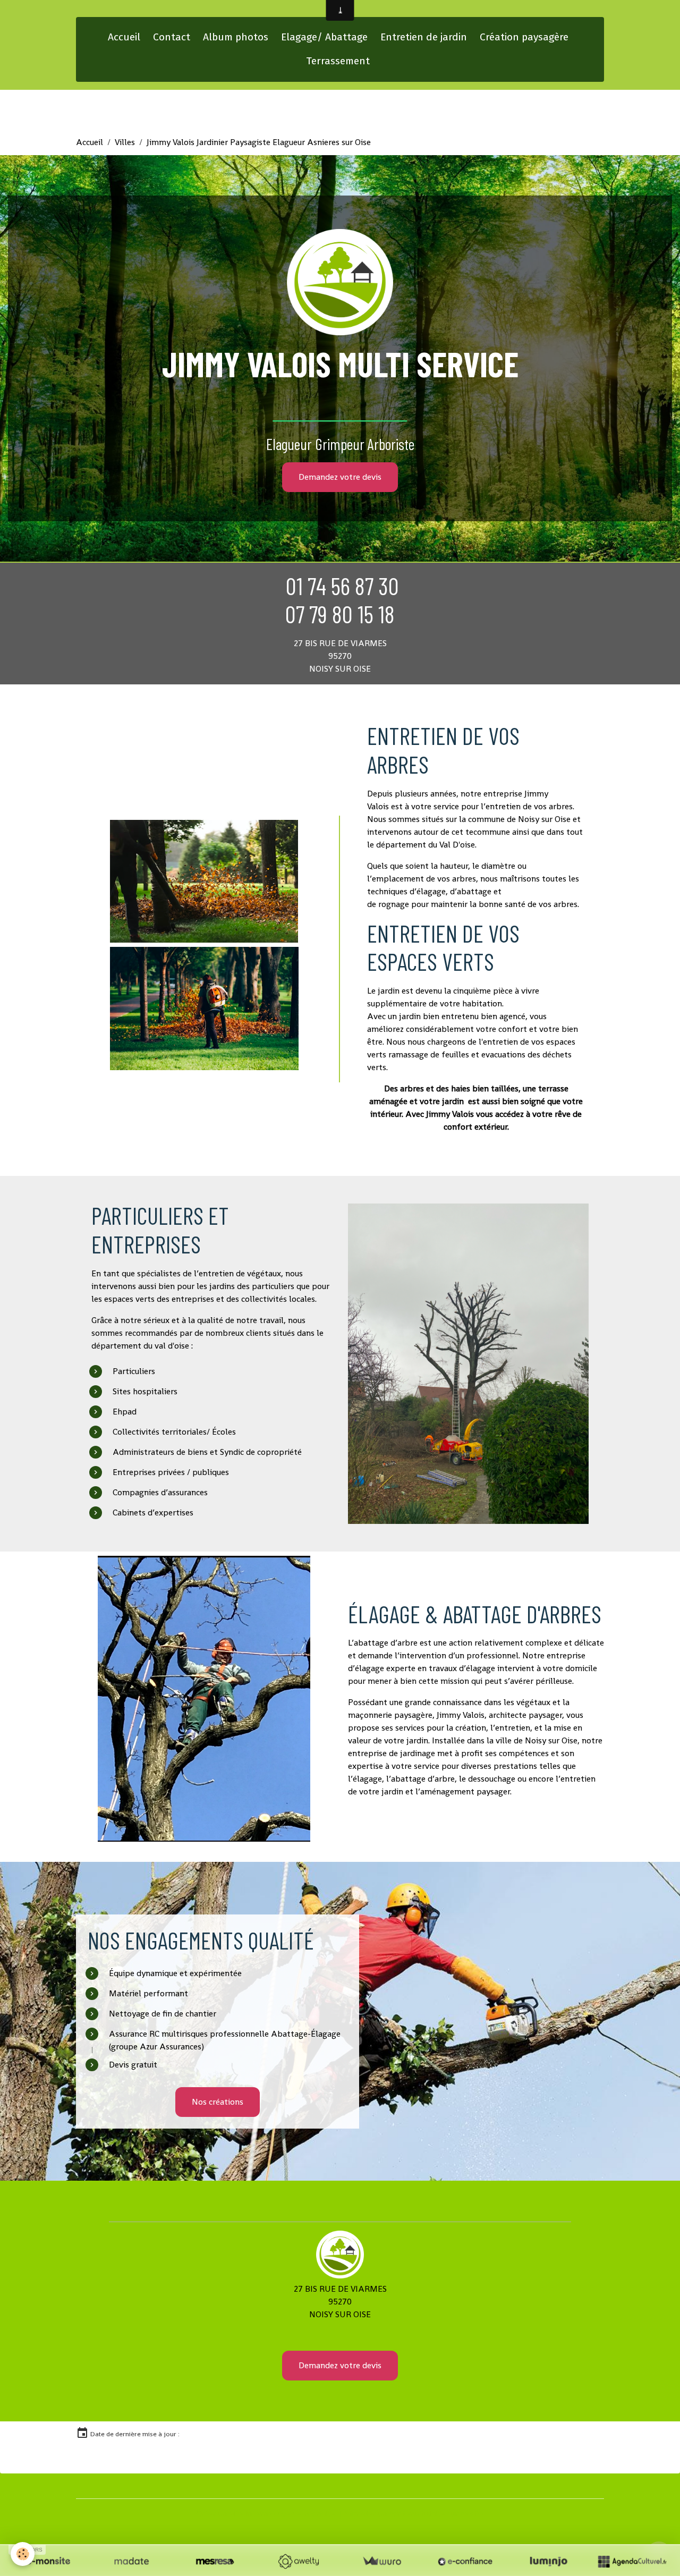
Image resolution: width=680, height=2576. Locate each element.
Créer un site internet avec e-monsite (265, 2514)
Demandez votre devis (340, 477)
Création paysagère (524, 37)
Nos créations (218, 2102)
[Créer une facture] (382, 2561)
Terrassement (338, 61)
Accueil (124, 37)
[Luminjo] (549, 2561)
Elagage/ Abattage (324, 37)
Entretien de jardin (424, 37)
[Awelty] (298, 2561)
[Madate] (131, 2561)
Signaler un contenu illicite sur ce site (415, 2514)
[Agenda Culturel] (632, 2561)
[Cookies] (23, 2554)
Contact (172, 37)
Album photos (236, 37)
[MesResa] (215, 2561)
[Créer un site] (48, 2561)
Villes (125, 142)
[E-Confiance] (465, 2561)
